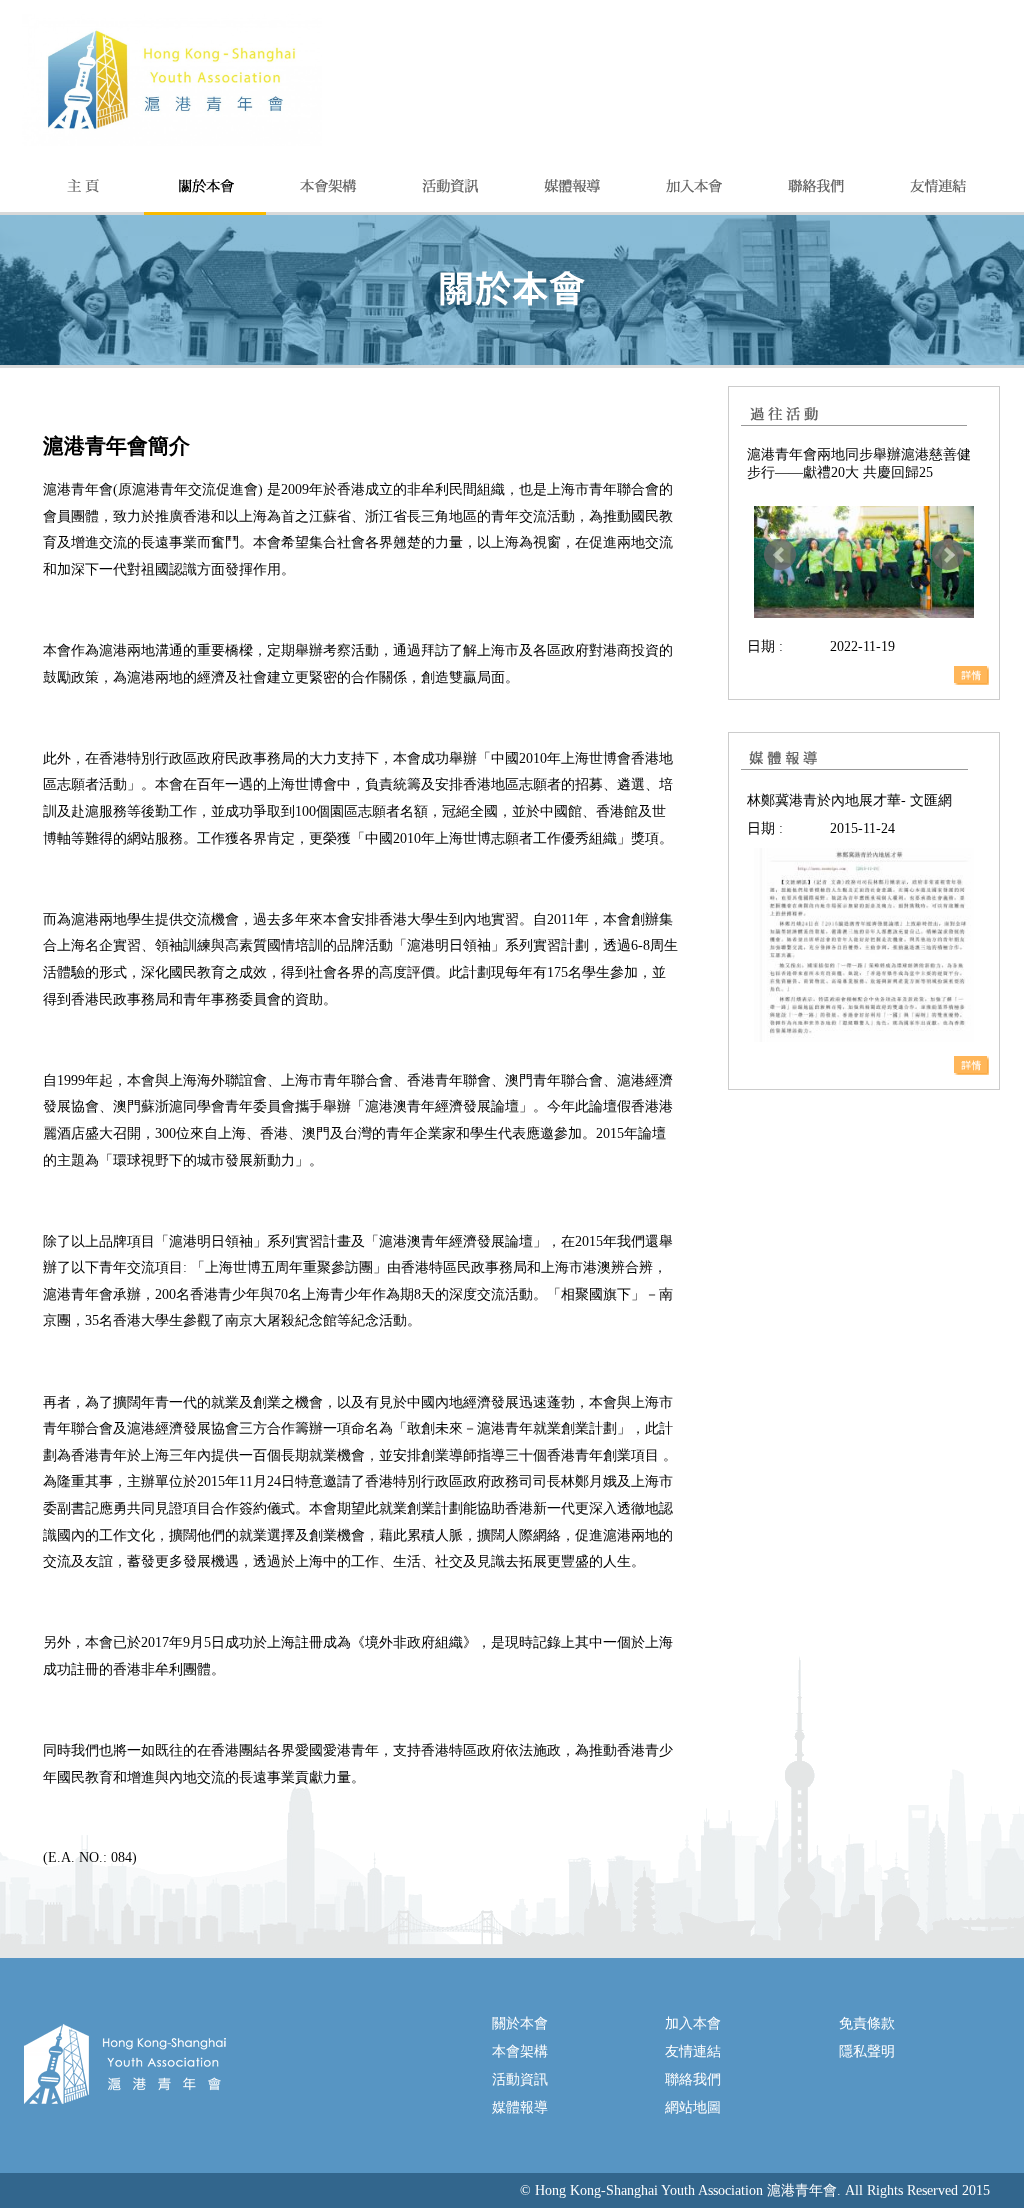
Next (948, 555)
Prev (780, 555)
